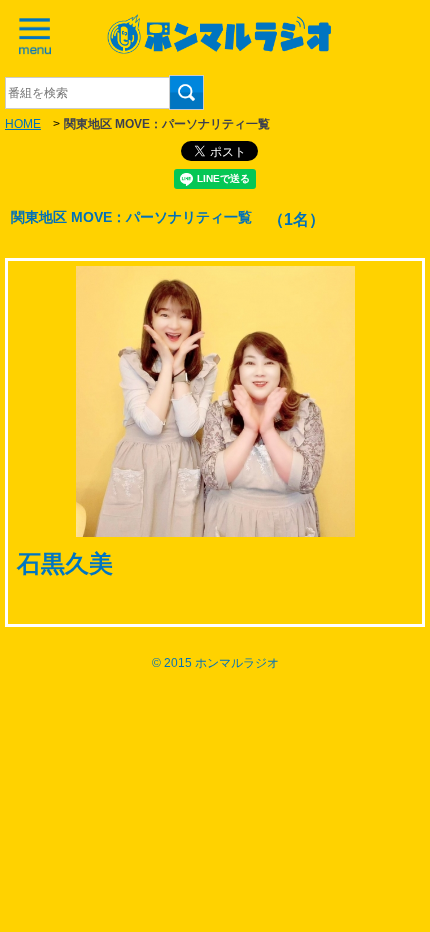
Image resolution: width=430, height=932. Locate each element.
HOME (23, 124)
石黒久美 (65, 563)
